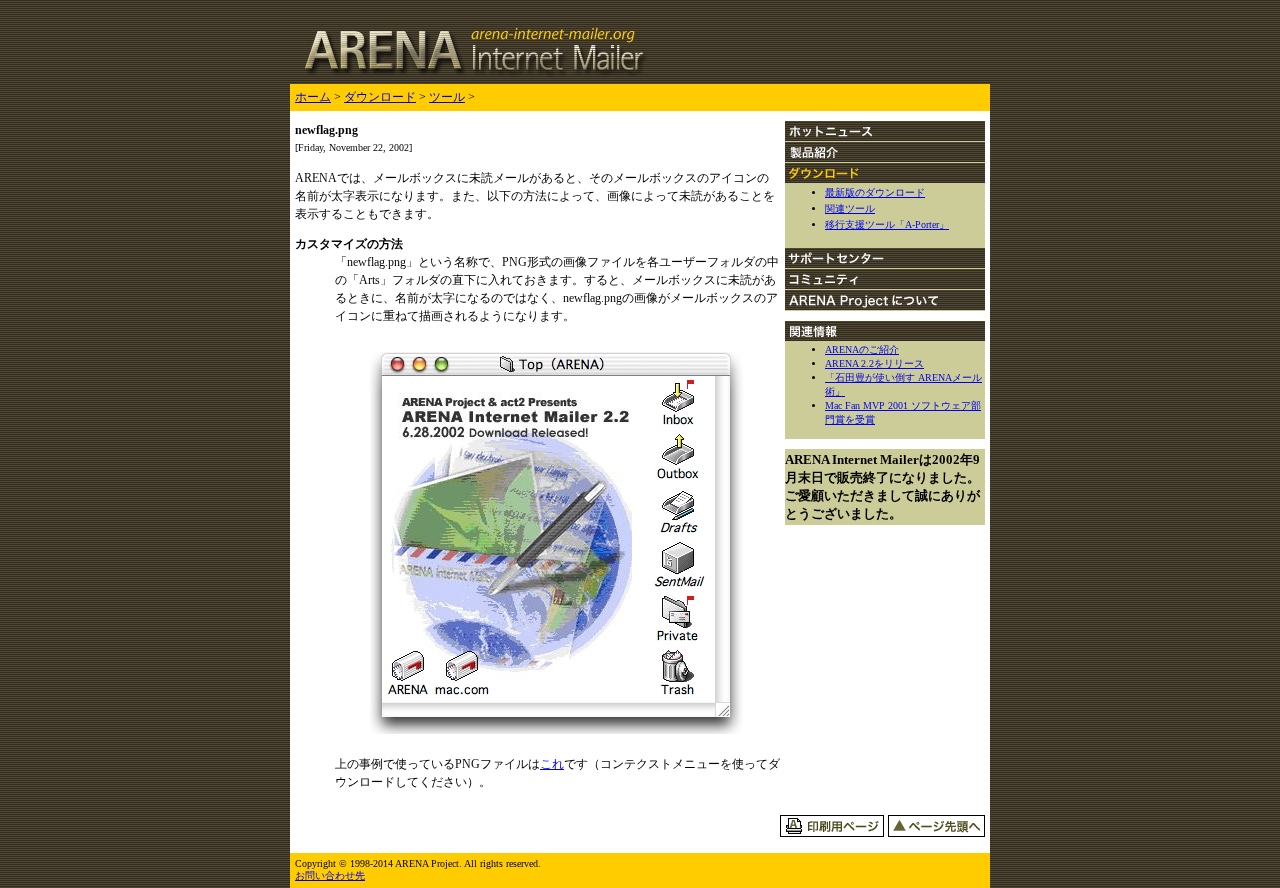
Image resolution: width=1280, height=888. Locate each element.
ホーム (313, 97)
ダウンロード (380, 97)
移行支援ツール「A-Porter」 (887, 224)
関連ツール (850, 208)
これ (552, 764)
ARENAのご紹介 (862, 349)
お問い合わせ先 (330, 875)
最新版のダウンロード (875, 192)
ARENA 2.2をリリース (874, 363)
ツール (447, 97)
